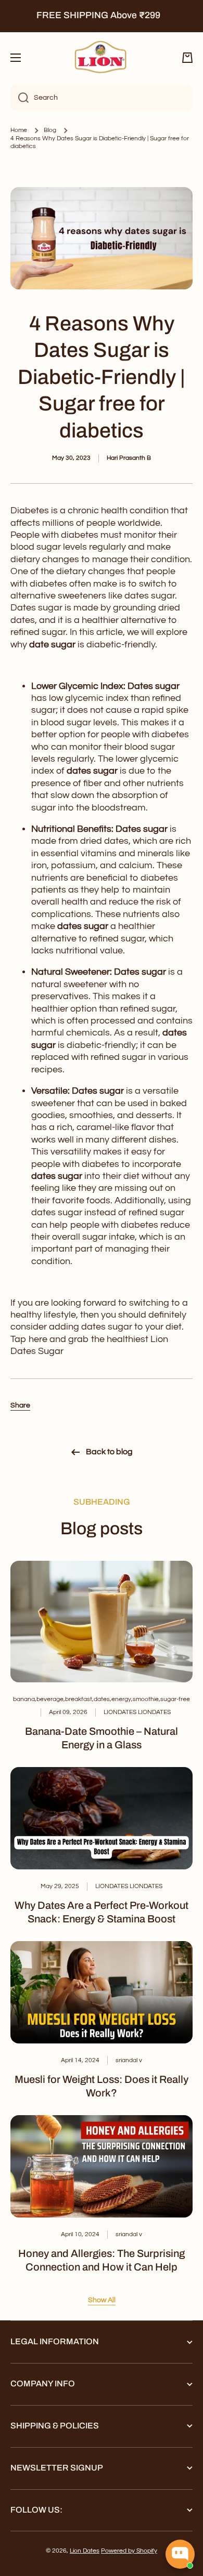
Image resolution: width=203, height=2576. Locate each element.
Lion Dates (85, 2551)
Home (19, 130)
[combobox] (102, 98)
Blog (50, 130)
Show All (102, 2300)
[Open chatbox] (180, 2554)
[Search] (20, 98)
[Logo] (102, 58)
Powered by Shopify (129, 2551)
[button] (187, 58)
